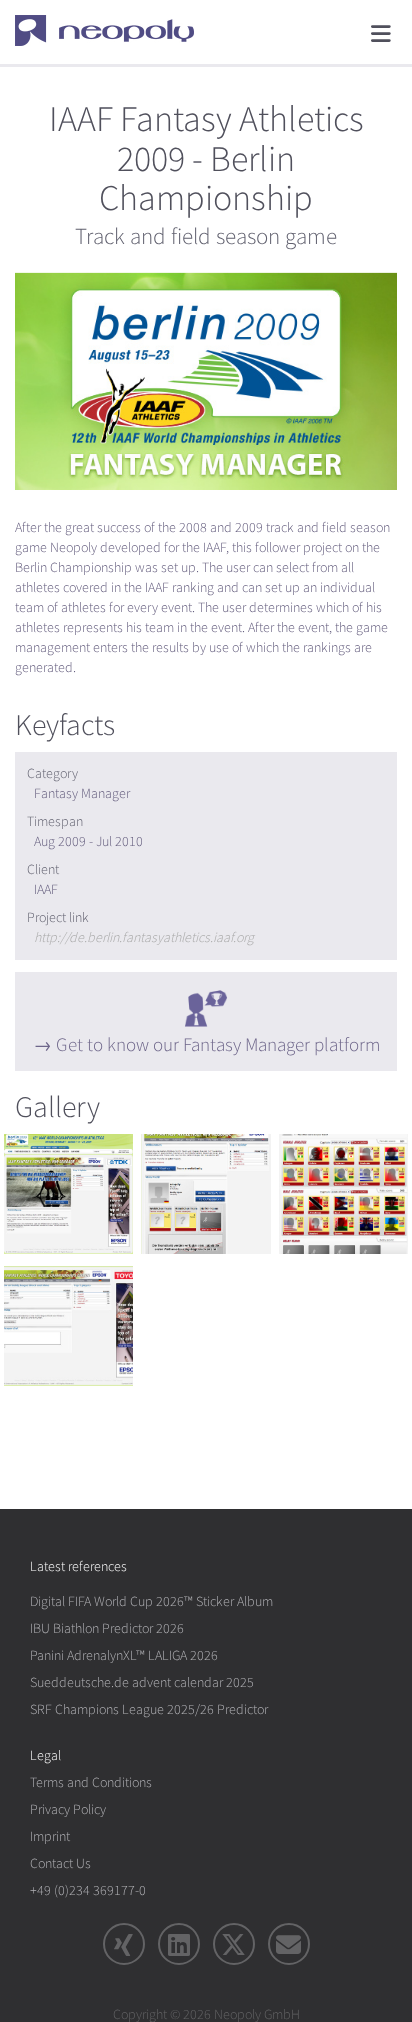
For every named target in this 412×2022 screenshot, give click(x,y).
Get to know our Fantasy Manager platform (218, 1045)
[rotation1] (68, 1194)
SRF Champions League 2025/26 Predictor (149, 1709)
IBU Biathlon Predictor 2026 (107, 1628)
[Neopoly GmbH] (117, 30)
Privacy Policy (68, 1809)
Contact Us (60, 1863)
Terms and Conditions (91, 1782)
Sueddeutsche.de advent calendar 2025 (142, 1682)
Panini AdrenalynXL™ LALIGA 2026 (124, 1655)
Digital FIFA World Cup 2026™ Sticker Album (151, 1601)
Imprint (50, 1836)
